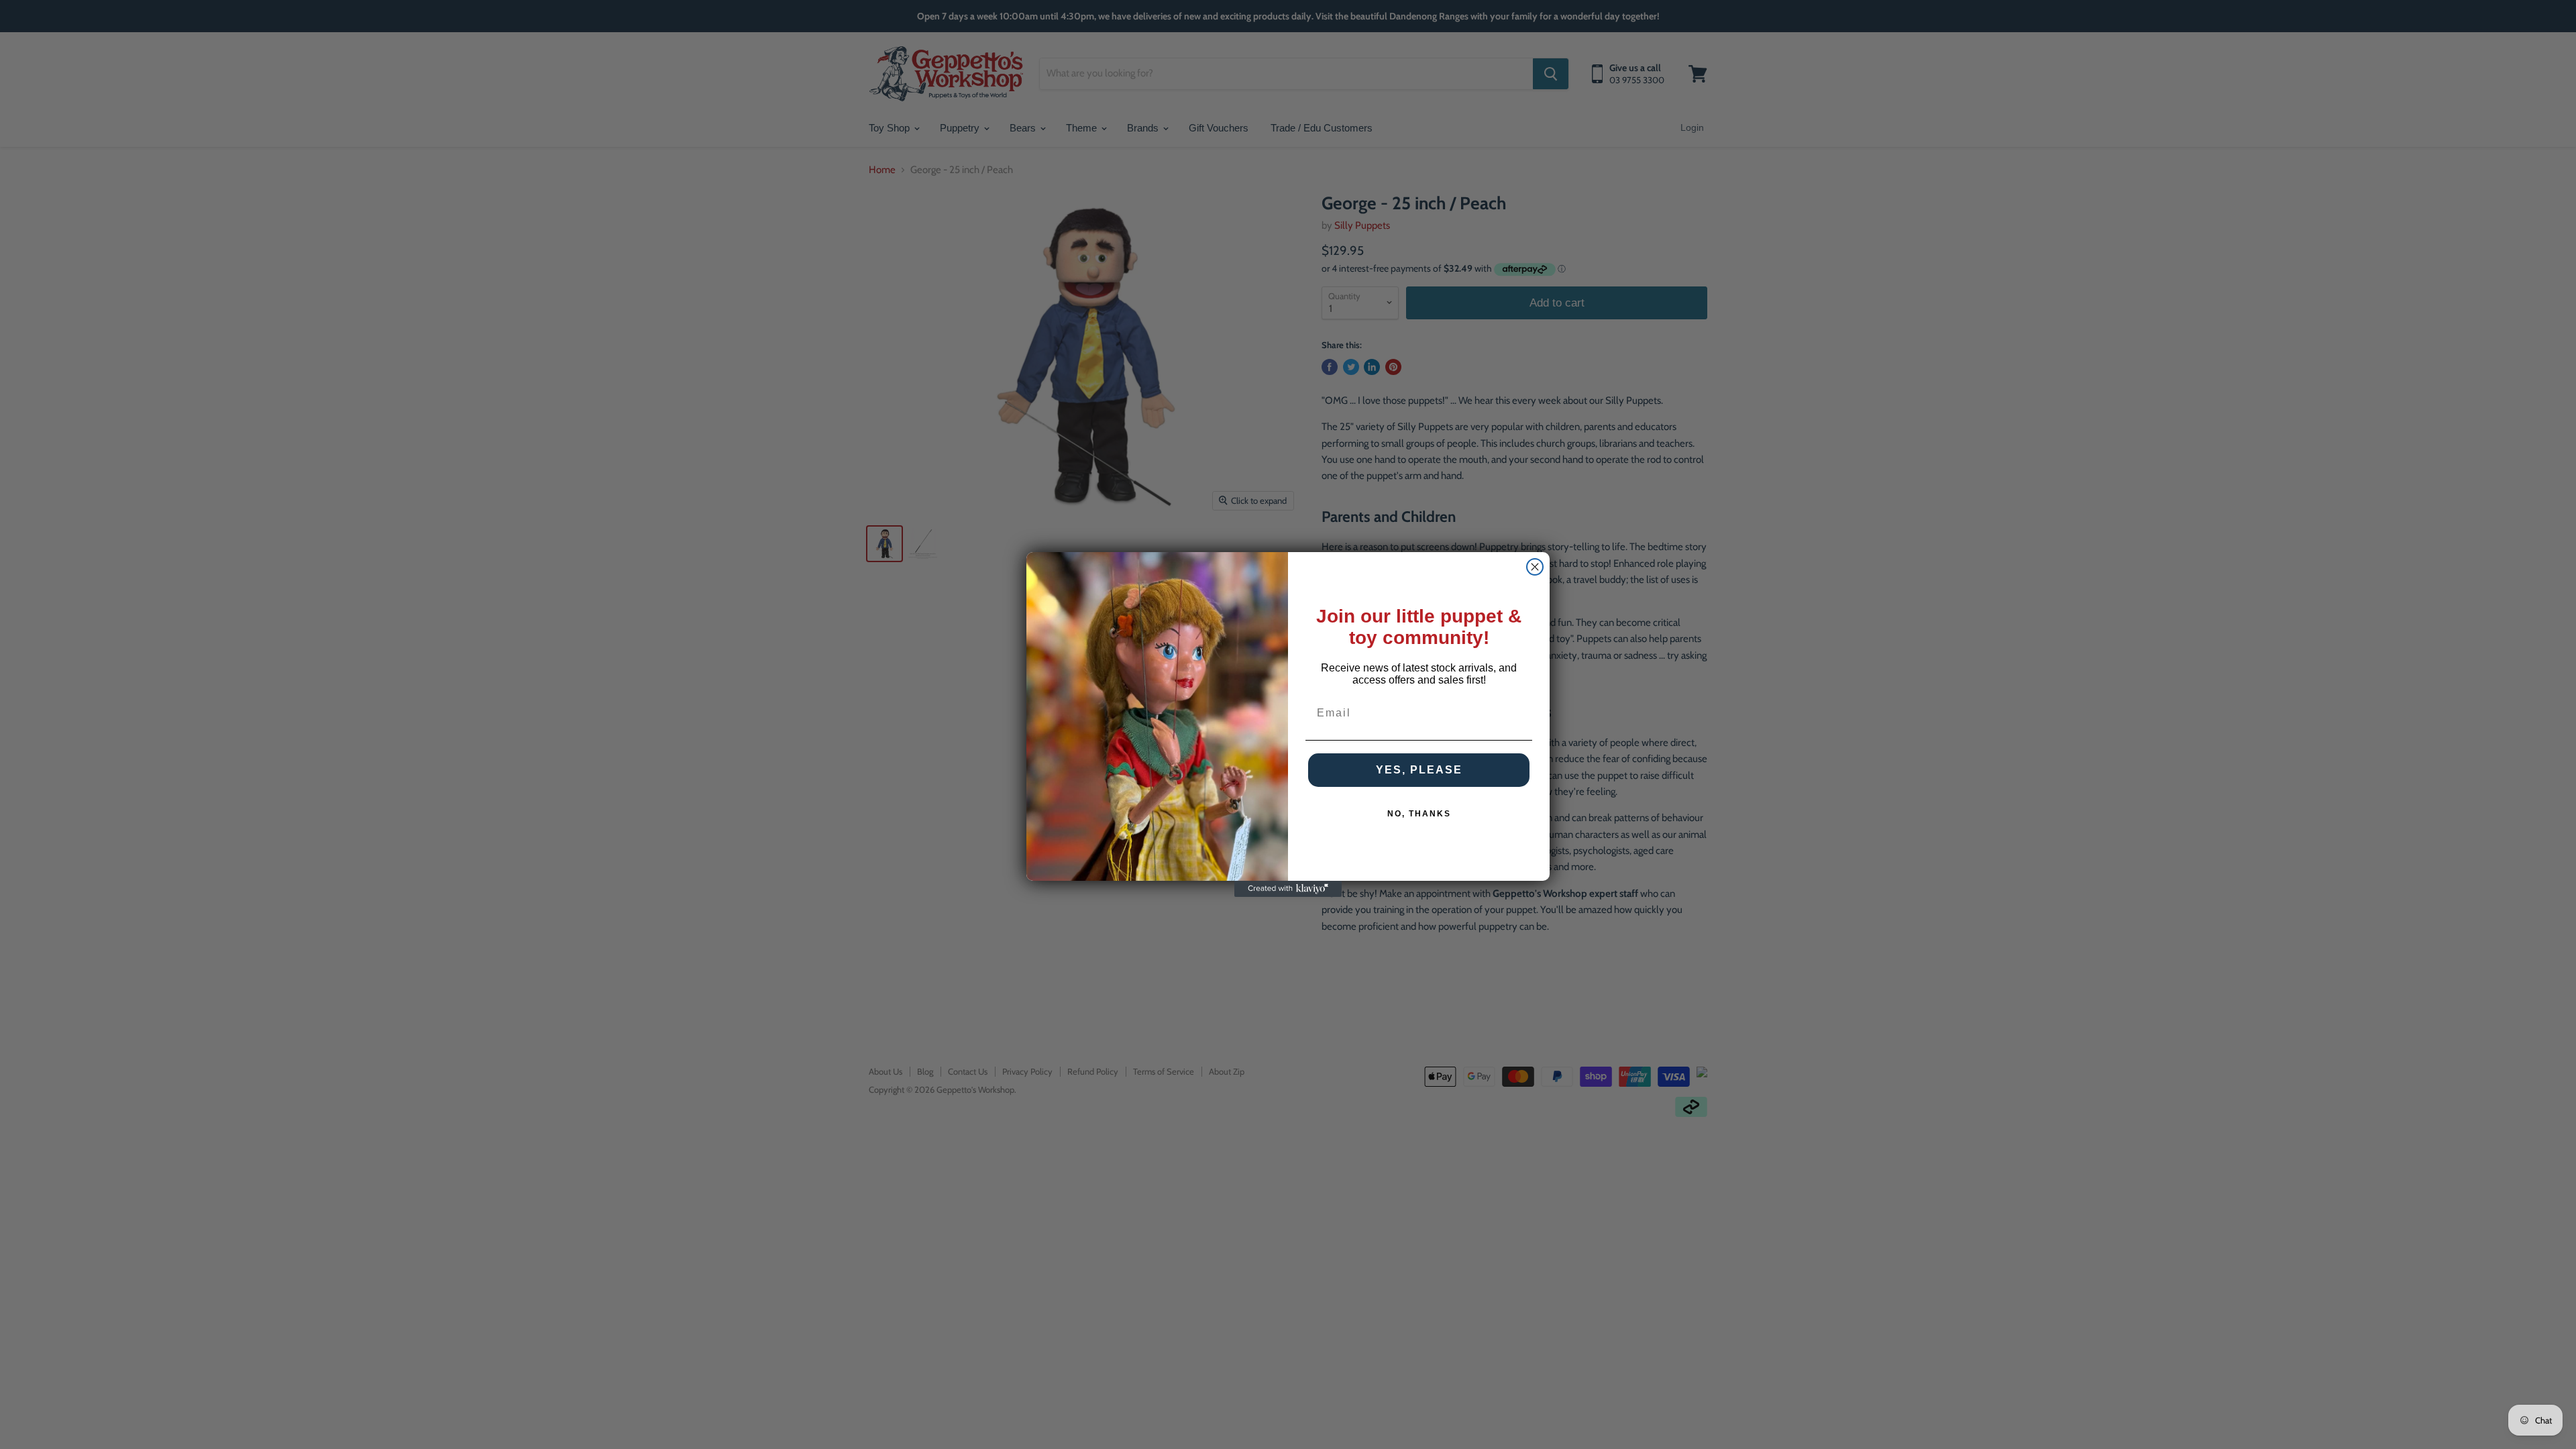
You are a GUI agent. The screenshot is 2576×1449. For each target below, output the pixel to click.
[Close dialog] (1535, 567)
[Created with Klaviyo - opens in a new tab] (1288, 889)
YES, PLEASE (1419, 770)
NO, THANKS (1419, 814)
